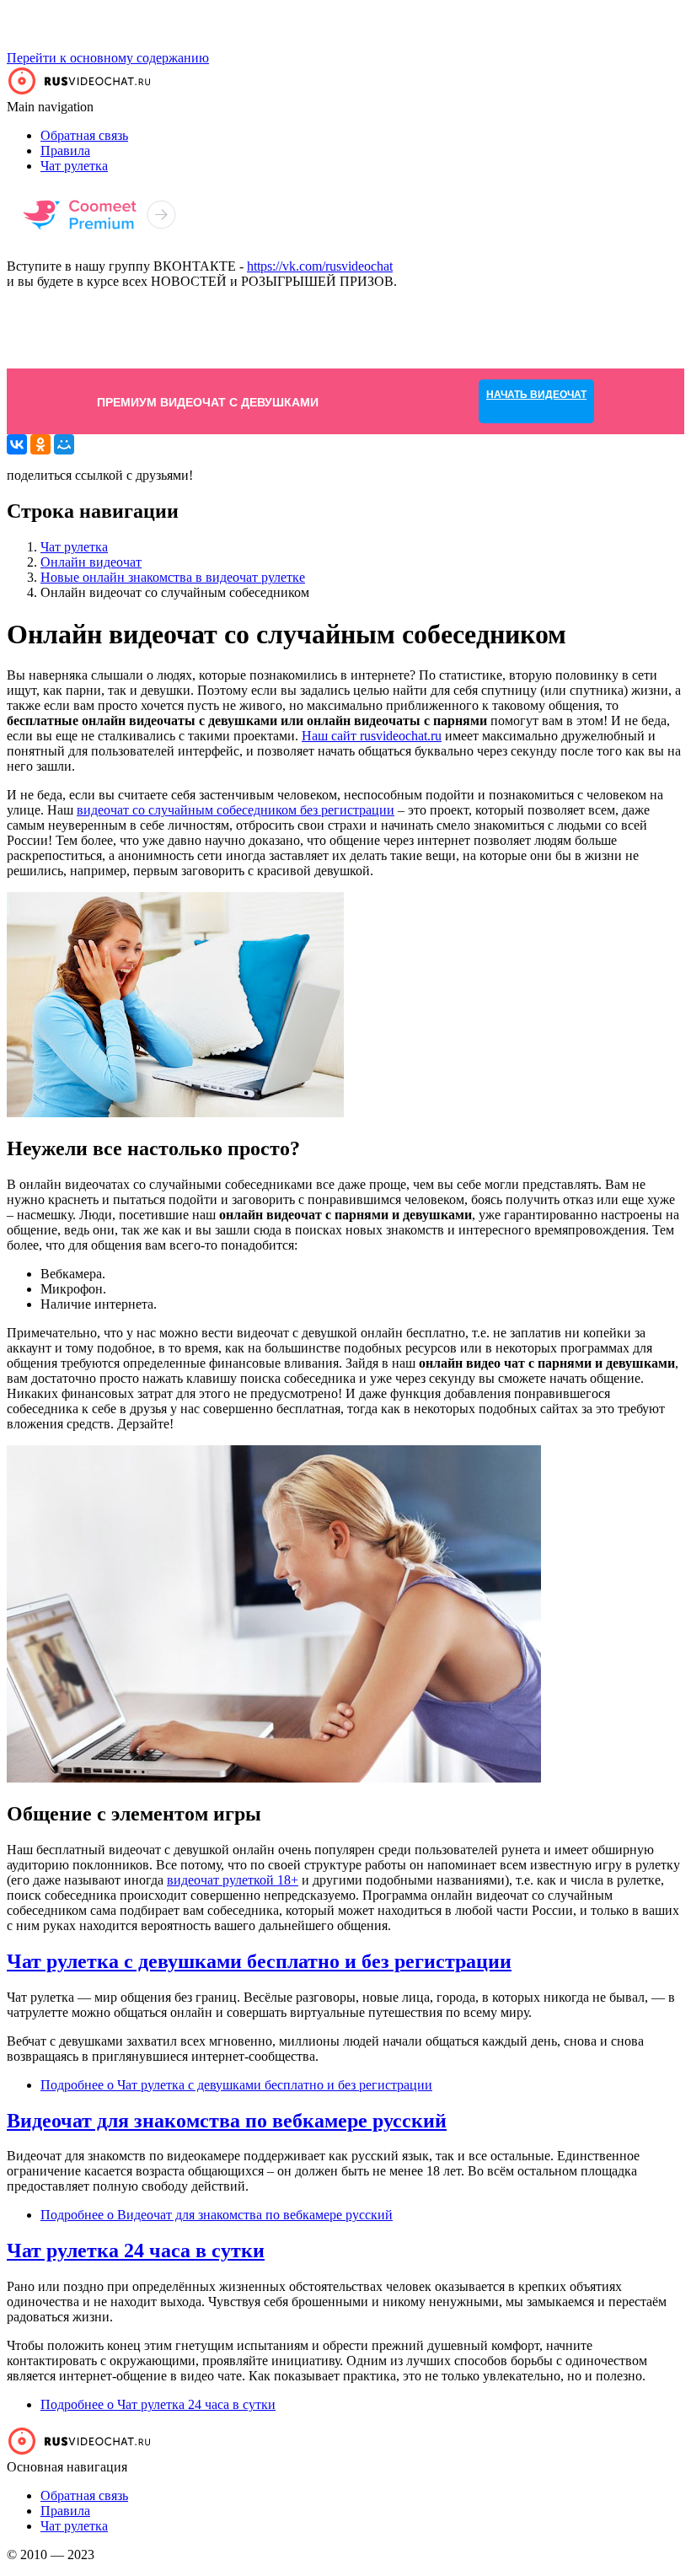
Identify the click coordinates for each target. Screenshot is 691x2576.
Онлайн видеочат (91, 562)
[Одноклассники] (40, 444)
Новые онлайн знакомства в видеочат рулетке (173, 577)
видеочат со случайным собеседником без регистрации (236, 810)
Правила (65, 151)
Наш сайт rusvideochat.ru (372, 736)
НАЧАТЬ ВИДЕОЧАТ (536, 329)
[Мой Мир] (64, 444)
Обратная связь (84, 135)
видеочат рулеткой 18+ (233, 1880)
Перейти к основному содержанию (108, 58)
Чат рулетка (74, 166)
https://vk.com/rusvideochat (320, 266)
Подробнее (236, 2085)
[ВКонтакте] (17, 444)
